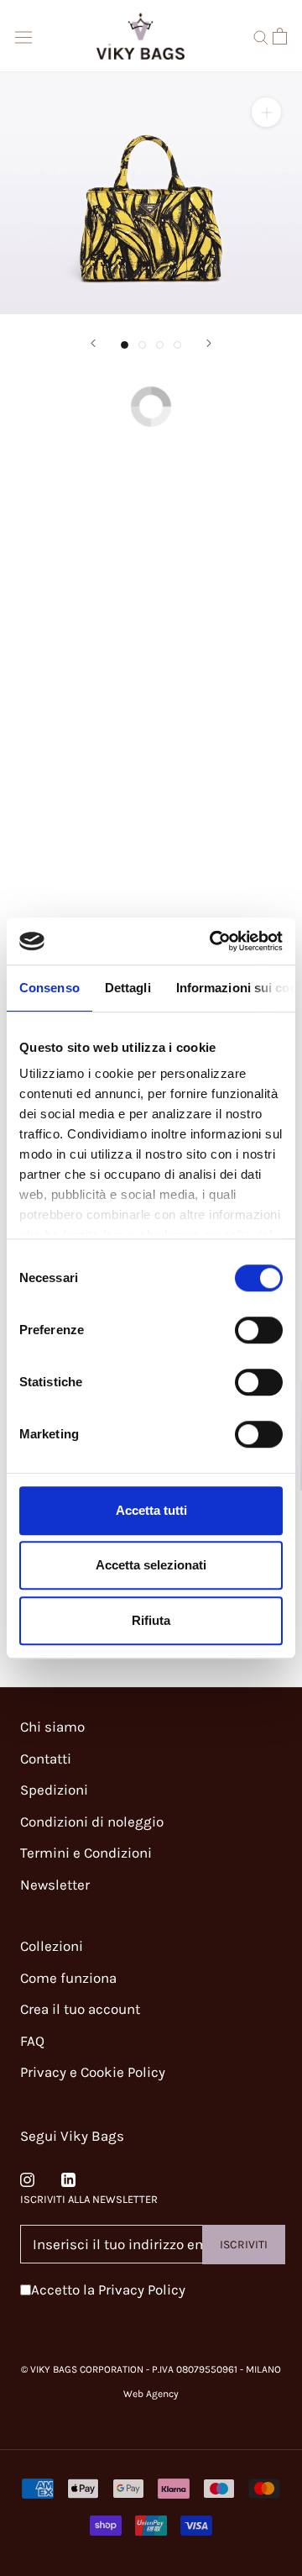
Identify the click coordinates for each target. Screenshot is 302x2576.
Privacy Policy (142, 2289)
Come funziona (68, 1978)
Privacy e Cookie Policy (93, 2072)
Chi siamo (52, 1727)
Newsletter (55, 1885)
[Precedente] (93, 343)
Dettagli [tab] (128, 988)
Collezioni (52, 1946)
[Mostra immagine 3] (160, 345)
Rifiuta (151, 1620)
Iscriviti (244, 2245)
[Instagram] (27, 2179)
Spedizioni (54, 1790)
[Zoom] (266, 112)
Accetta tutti (151, 1510)
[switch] (259, 1330)
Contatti (46, 1759)
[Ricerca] (261, 36)
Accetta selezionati (151, 1565)
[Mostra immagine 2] (142, 345)
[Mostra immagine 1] (125, 345)
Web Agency (151, 2394)
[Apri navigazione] (23, 36)
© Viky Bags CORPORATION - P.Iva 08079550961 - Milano (151, 2369)
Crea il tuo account (80, 2009)
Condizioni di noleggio (92, 1822)
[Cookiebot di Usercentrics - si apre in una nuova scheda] (213, 941)
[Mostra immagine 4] (177, 345)
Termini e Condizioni (86, 1853)
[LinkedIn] (68, 2179)
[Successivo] (209, 343)
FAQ (32, 2041)
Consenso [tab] (49, 988)
